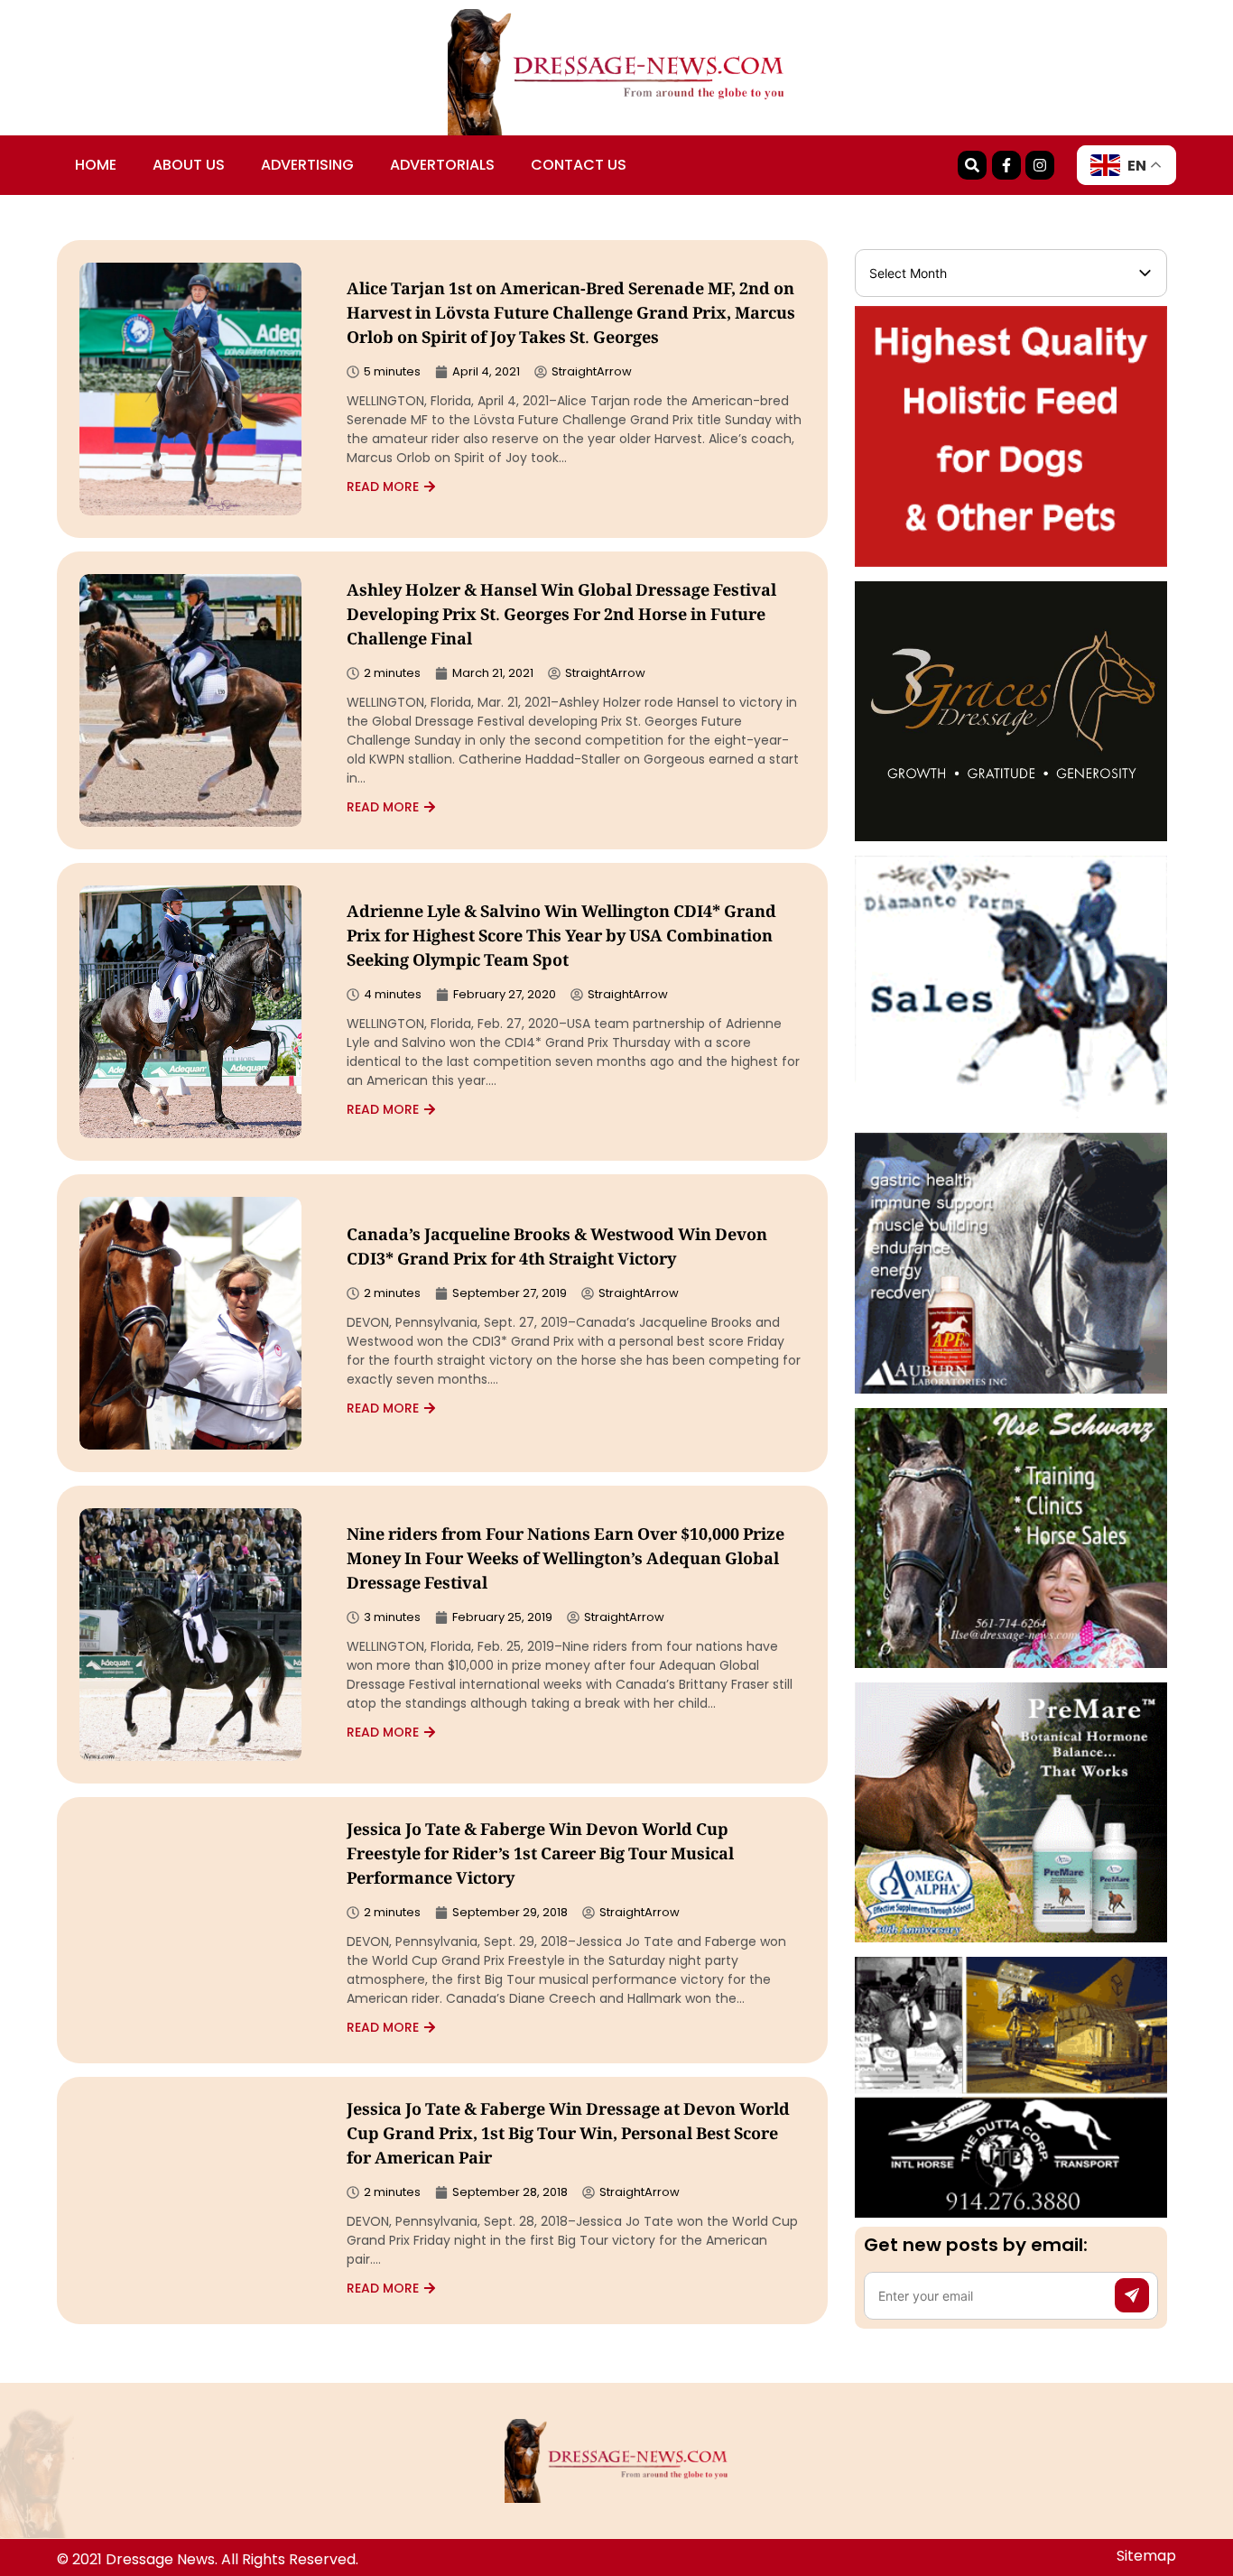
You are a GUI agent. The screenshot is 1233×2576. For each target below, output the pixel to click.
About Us (189, 165)
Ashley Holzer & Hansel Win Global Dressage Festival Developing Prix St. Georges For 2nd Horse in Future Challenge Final (561, 616)
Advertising (307, 165)
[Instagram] (1040, 165)
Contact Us (579, 165)
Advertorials (442, 165)
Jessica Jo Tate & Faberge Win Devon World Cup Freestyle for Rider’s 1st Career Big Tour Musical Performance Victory (540, 1856)
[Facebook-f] (1006, 165)
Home (96, 165)
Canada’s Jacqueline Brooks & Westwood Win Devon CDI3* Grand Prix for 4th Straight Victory (557, 1249)
